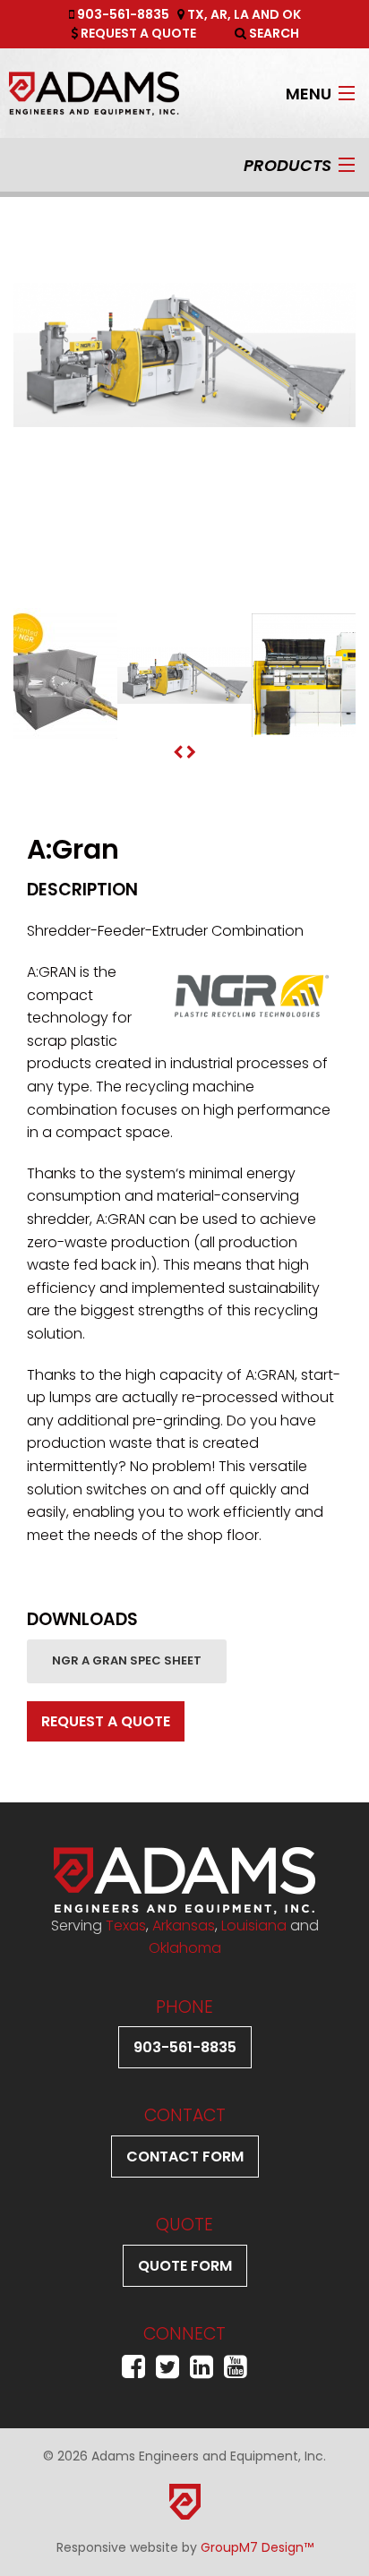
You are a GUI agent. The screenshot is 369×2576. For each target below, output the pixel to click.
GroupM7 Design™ (257, 2547)
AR (219, 14)
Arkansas (184, 1926)
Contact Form (185, 2157)
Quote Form (185, 2266)
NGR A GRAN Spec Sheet (127, 1660)
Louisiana (254, 1926)
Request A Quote (137, 33)
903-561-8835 (122, 14)
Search (273, 33)
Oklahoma (185, 1948)
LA (241, 14)
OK (292, 14)
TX (196, 14)
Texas (126, 1926)
